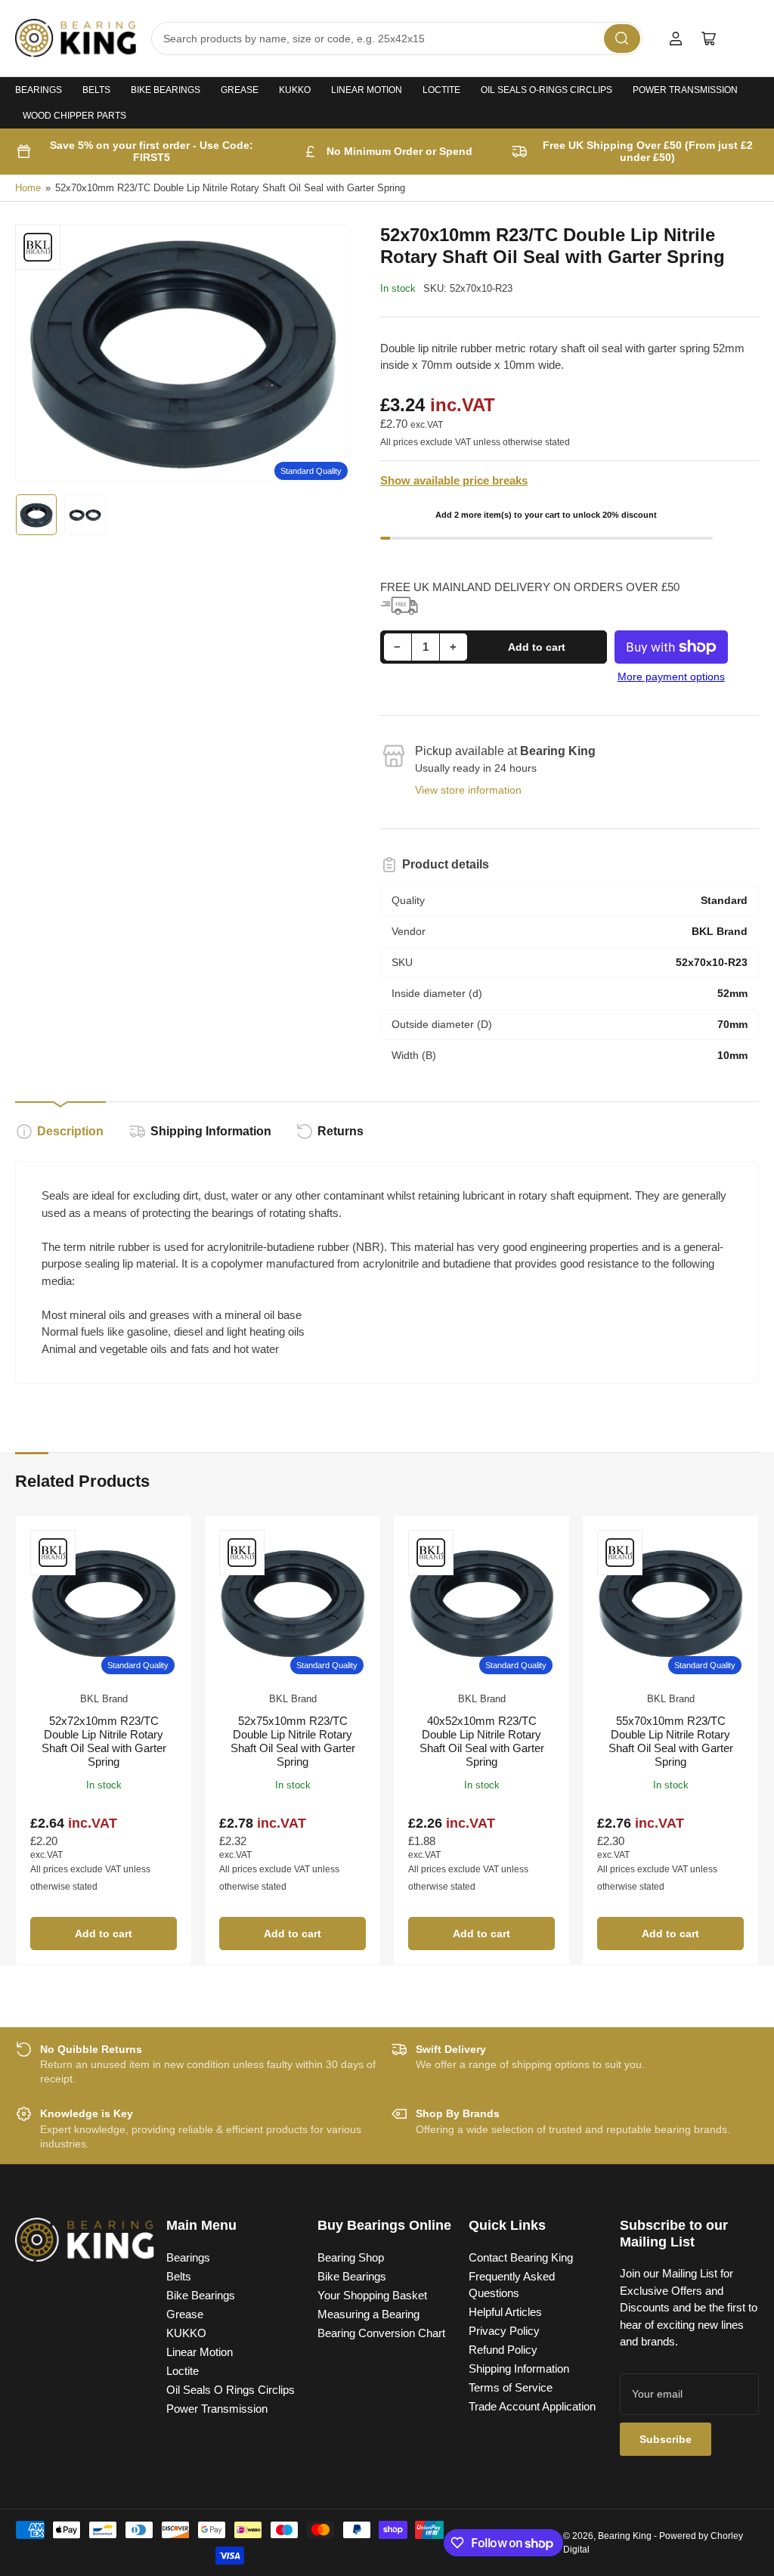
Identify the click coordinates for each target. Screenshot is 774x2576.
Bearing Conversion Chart (381, 2333)
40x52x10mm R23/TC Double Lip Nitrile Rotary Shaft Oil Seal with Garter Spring (482, 1741)
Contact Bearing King (521, 2257)
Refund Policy (503, 2350)
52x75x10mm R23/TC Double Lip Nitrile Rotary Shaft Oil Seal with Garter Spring (293, 1741)
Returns (341, 1131)
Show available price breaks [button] (454, 480)
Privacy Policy (504, 2331)
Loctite (441, 90)
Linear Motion (367, 90)
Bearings (39, 90)
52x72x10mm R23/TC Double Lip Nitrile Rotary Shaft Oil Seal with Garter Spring (104, 1741)
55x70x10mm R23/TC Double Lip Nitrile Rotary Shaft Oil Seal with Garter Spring (671, 1741)
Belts (96, 90)
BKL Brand (104, 1699)
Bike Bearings (166, 90)
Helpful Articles (505, 2312)
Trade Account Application (532, 2406)
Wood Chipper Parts (74, 116)
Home (28, 188)
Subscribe (666, 2439)
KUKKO (295, 90)
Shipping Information (211, 1131)
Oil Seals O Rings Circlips (231, 2390)
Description (70, 1131)
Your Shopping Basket (372, 2295)
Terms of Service (511, 2387)
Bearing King (625, 2536)
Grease (240, 90)
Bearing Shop (351, 2257)
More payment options (671, 677)
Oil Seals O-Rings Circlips (546, 90)
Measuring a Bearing (368, 2314)
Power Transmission (685, 90)
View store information (468, 790)
